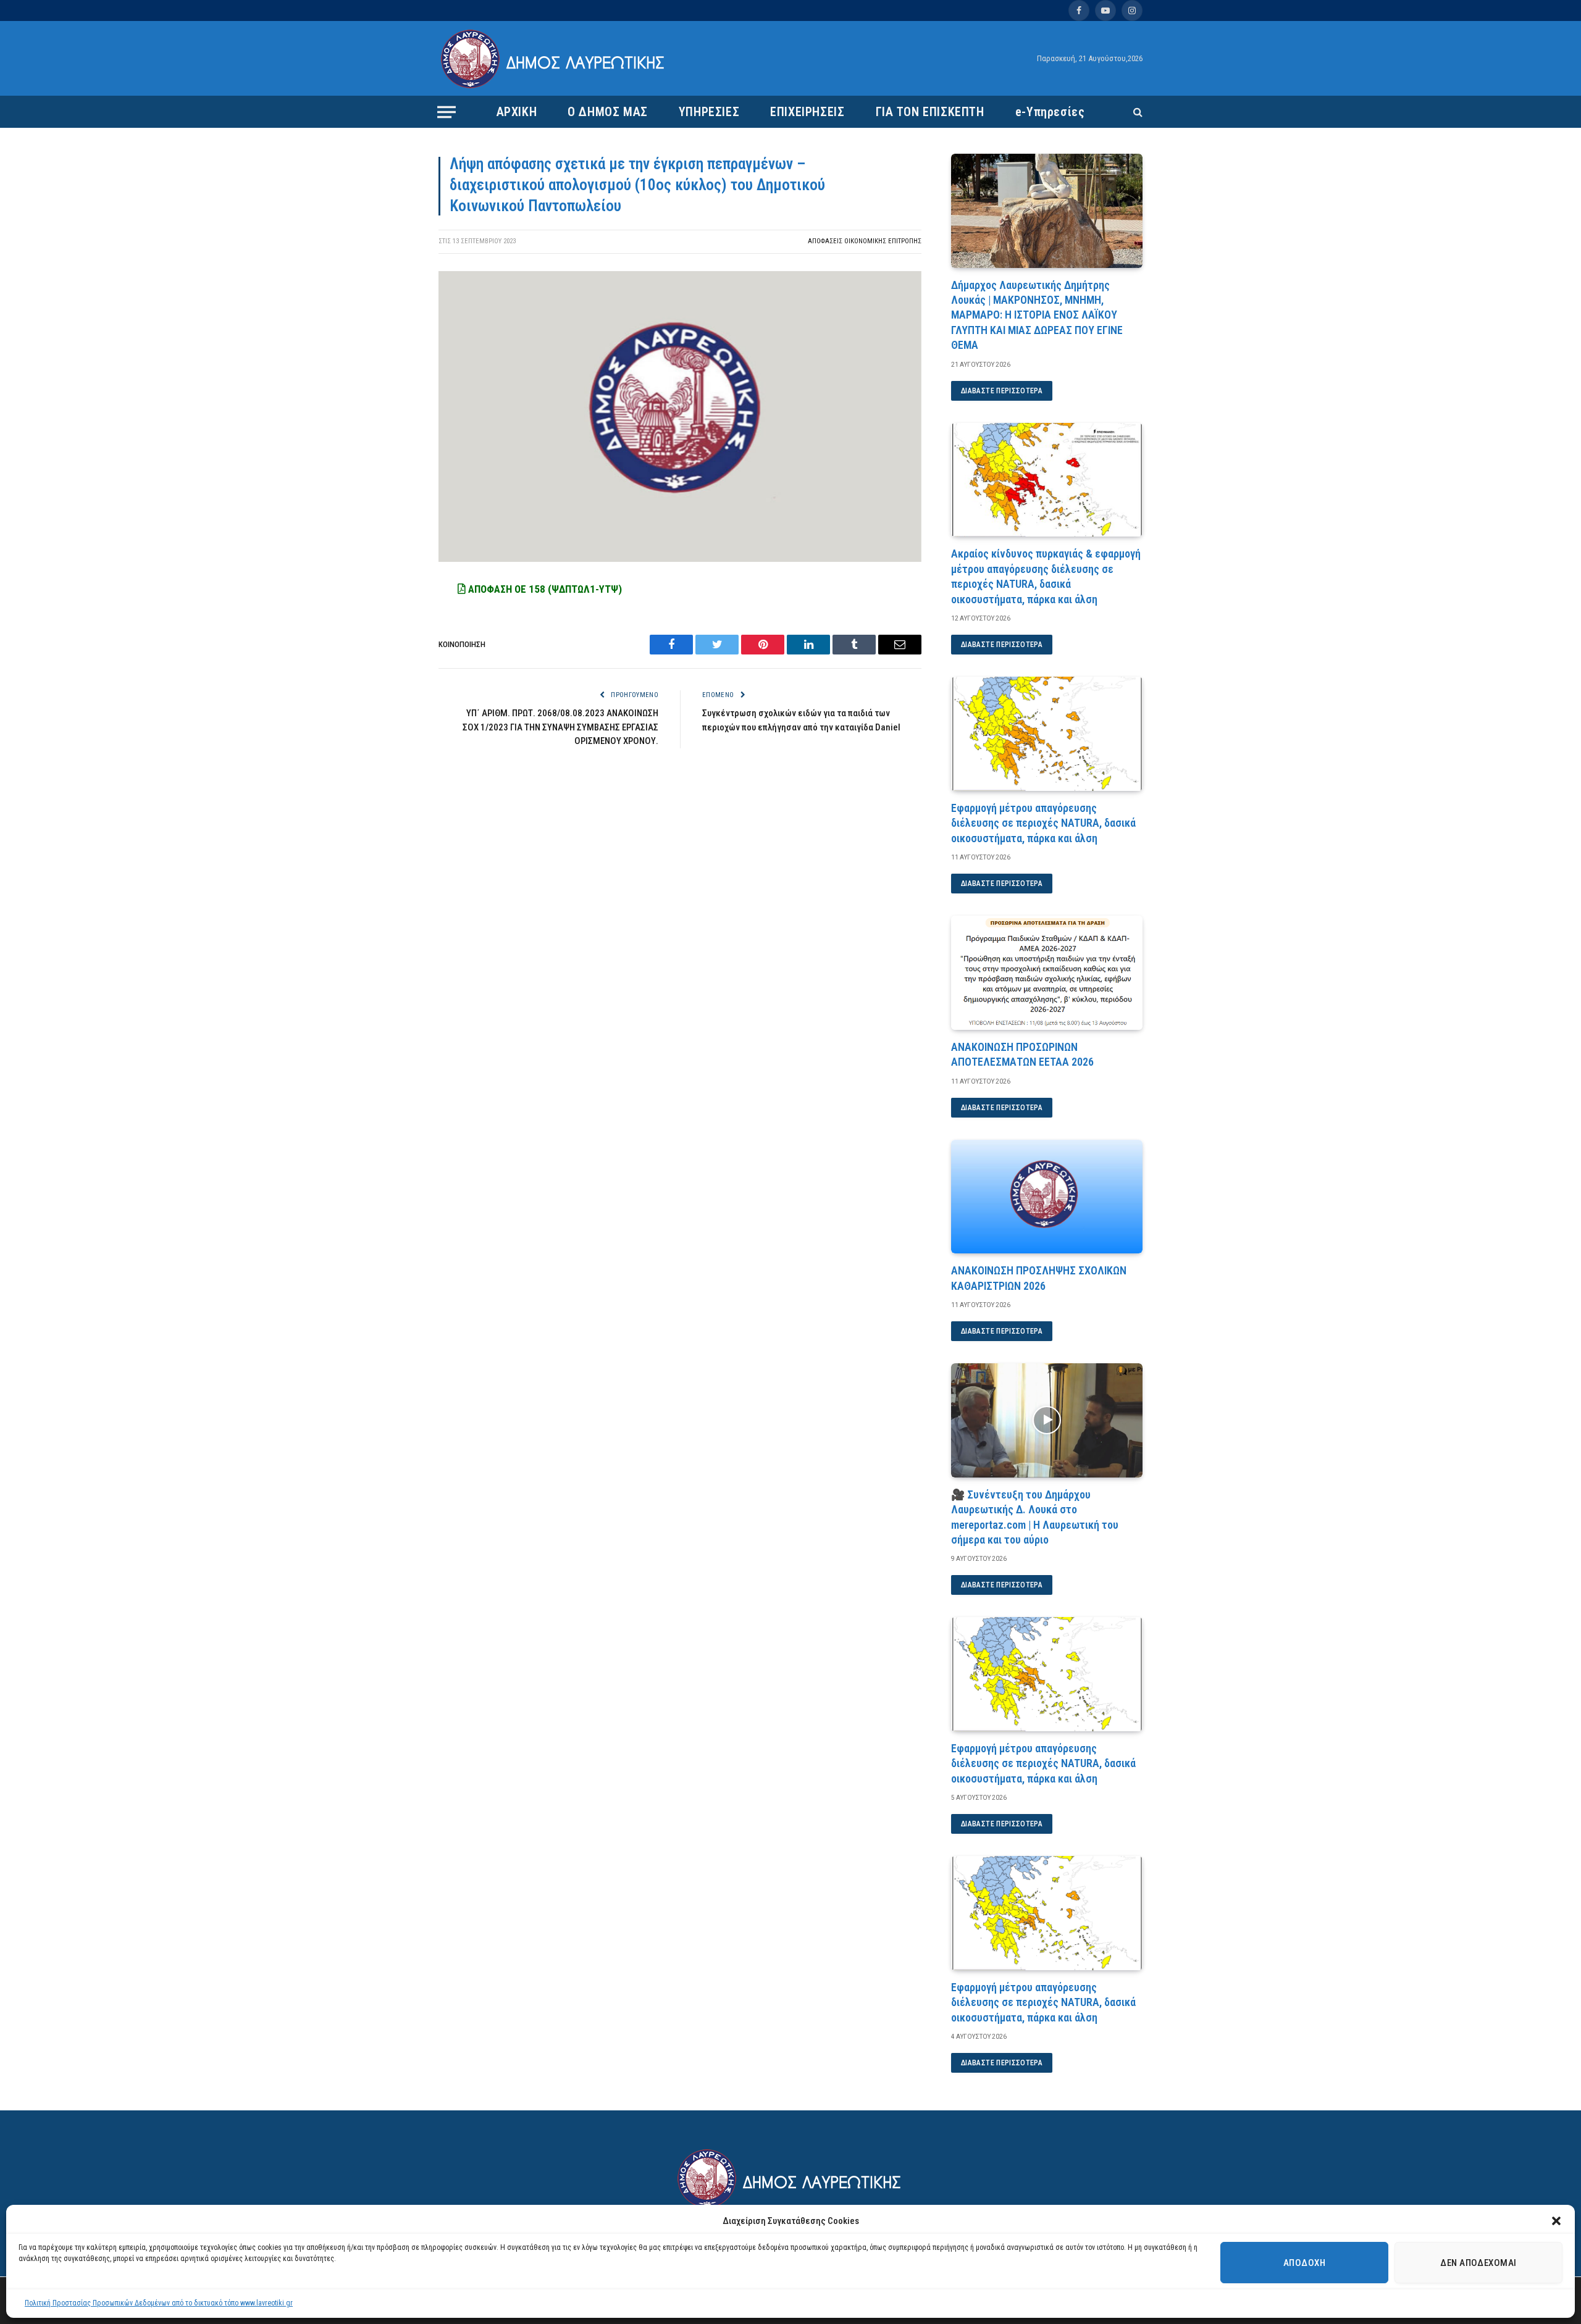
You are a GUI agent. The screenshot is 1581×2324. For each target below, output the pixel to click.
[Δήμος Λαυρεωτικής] (554, 59)
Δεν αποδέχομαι (1478, 2263)
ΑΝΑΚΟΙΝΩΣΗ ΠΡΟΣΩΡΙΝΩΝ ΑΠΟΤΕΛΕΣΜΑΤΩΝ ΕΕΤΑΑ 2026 (1022, 1054)
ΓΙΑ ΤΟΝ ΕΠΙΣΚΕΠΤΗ (930, 112)
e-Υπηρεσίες (1050, 112)
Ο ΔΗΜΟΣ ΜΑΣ (608, 112)
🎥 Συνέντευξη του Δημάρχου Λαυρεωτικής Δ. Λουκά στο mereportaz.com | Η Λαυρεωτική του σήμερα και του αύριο (1035, 1517)
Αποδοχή (1304, 2263)
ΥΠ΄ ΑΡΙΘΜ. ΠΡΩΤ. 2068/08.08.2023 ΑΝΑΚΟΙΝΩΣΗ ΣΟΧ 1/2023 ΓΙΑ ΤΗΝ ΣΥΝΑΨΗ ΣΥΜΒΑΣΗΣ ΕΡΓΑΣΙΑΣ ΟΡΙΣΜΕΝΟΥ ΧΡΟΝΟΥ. (560, 727)
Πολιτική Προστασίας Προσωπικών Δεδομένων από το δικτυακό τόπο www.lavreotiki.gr (159, 2303)
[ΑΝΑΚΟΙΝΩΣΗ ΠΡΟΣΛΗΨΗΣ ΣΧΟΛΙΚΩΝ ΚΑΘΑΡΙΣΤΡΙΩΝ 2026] (1047, 1197)
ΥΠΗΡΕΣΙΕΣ (709, 112)
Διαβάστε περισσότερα (1002, 391)
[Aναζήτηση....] (1137, 112)
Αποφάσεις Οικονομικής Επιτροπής (865, 241)
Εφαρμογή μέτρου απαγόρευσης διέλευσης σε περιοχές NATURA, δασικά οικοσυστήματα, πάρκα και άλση (1043, 823)
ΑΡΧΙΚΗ (517, 112)
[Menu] (447, 112)
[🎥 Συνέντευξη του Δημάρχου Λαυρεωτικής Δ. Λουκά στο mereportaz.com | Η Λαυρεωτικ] (1047, 1420)
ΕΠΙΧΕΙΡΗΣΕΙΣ (807, 112)
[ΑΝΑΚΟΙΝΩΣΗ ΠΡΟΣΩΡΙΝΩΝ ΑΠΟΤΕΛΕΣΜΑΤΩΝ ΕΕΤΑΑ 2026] (1047, 973)
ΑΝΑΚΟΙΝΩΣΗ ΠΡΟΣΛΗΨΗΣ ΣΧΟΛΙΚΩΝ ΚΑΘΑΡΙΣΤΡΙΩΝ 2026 (1039, 1278)
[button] (1556, 2221)
